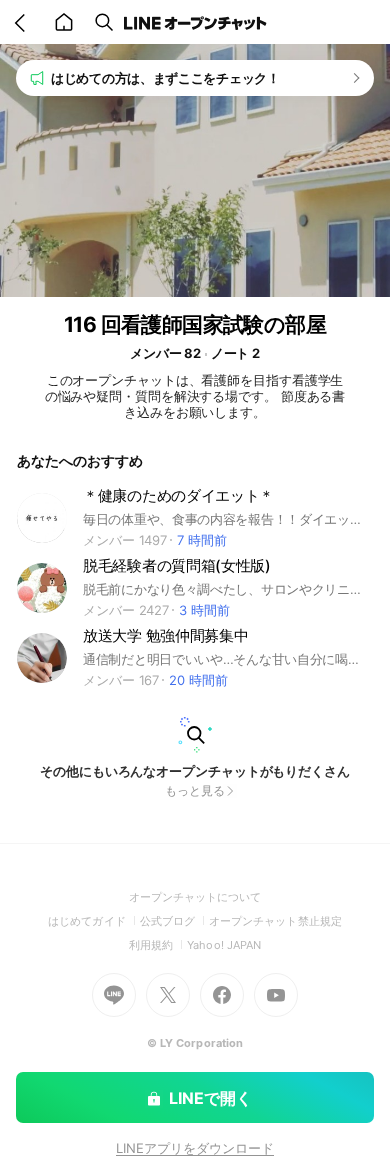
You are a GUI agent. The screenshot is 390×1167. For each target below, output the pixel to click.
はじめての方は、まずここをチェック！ (165, 78)
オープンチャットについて (195, 897)
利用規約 (158, 945)
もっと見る (195, 790)
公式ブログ (174, 921)
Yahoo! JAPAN (224, 945)
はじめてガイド (93, 921)
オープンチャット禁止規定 (275, 921)
